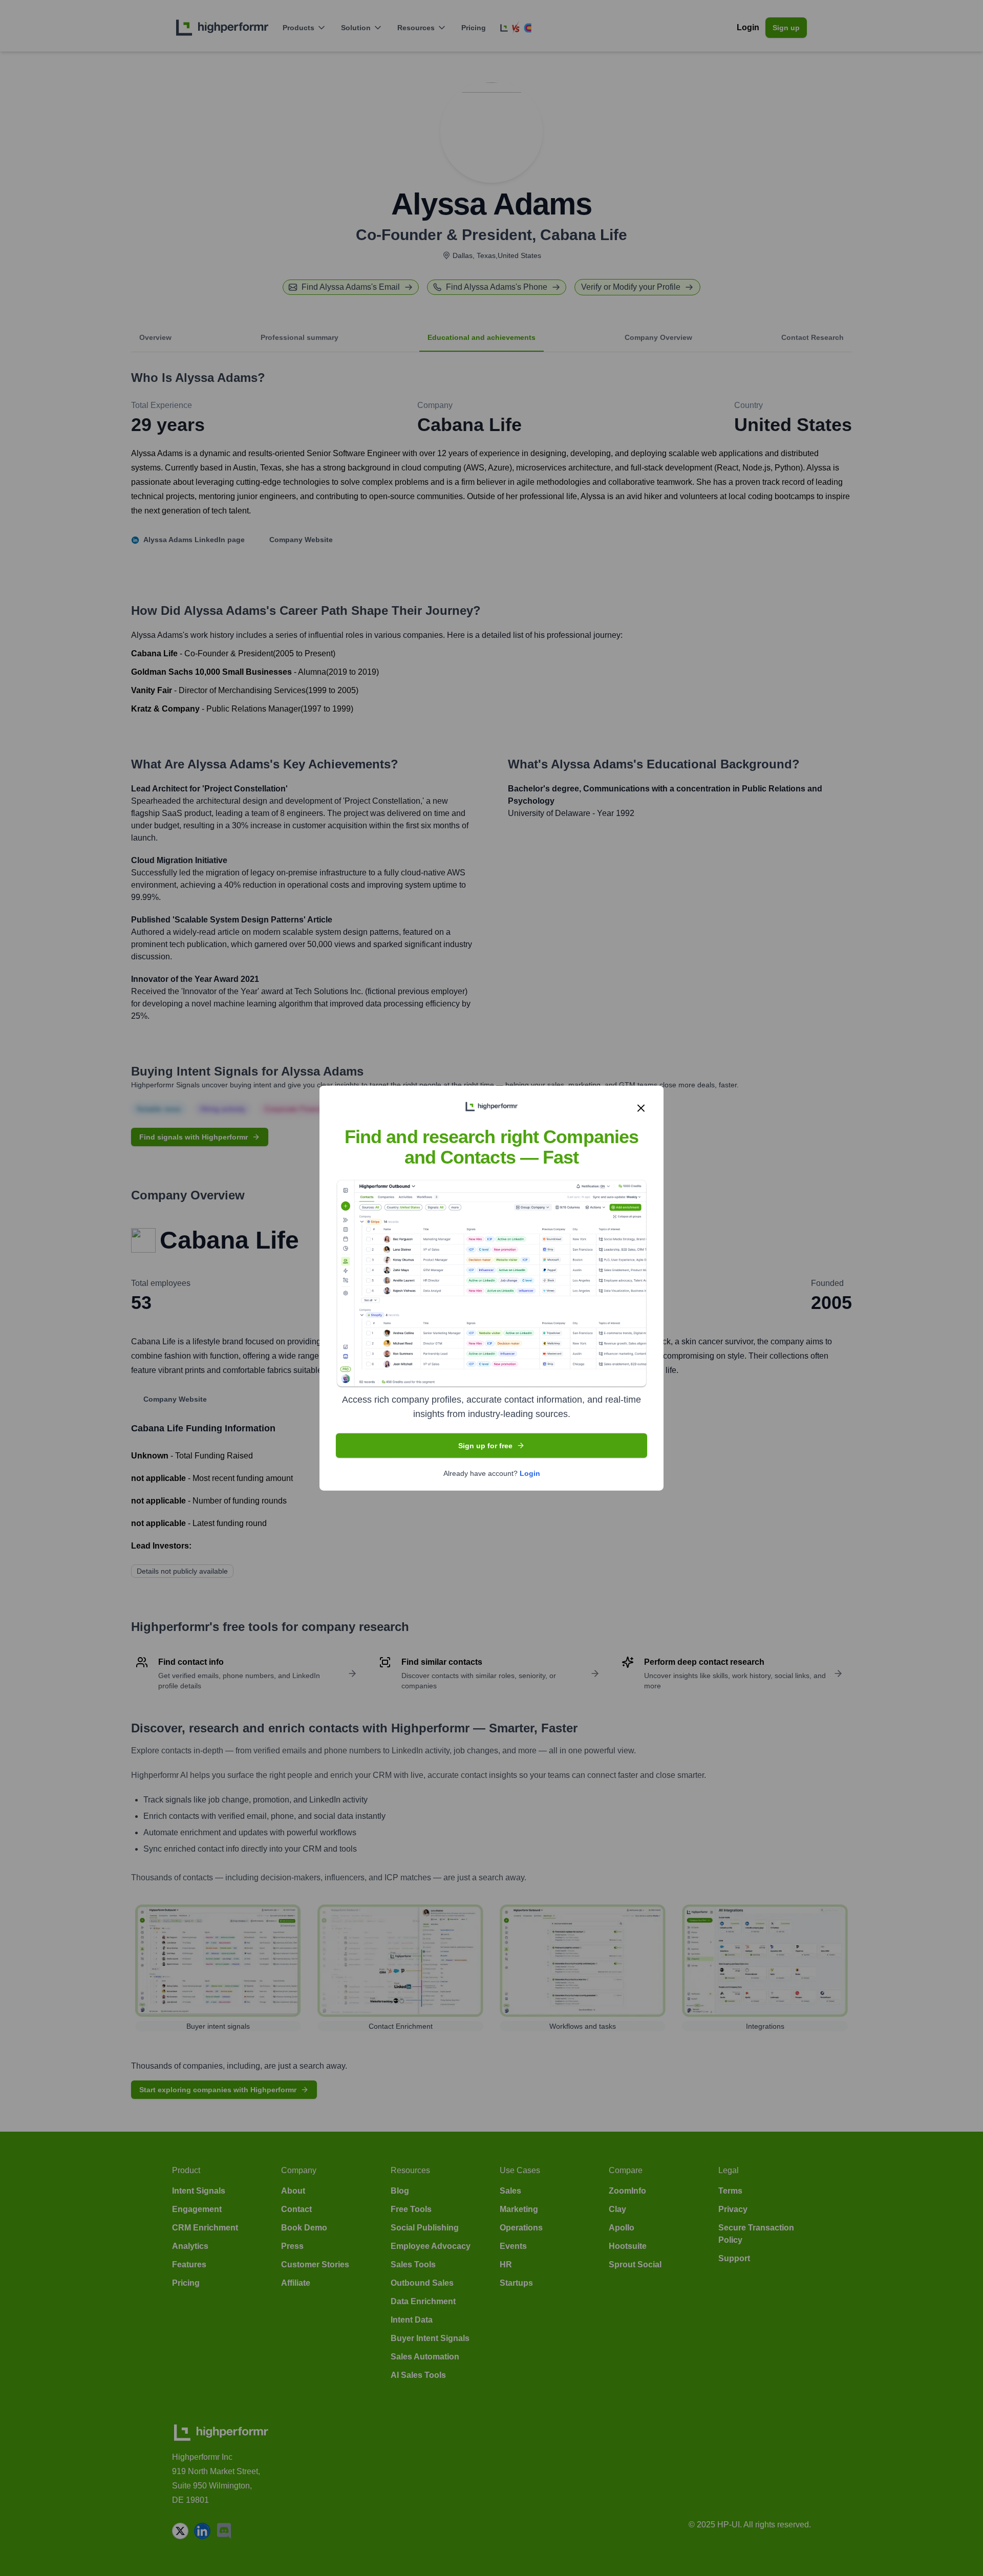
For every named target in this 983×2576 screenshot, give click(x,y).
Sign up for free (485, 1445)
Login (530, 1473)
